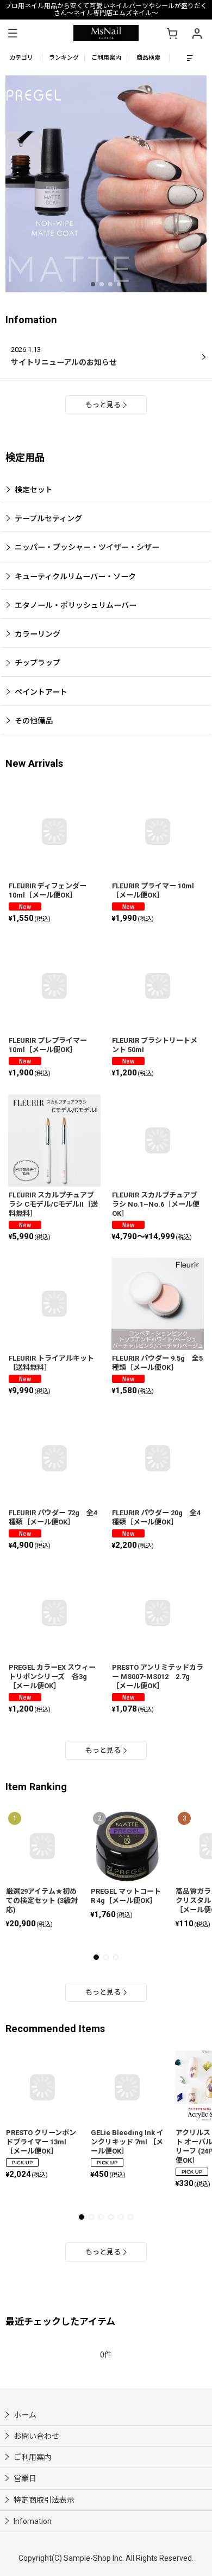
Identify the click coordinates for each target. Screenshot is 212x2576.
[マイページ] (197, 33)
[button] (13, 33)
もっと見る (103, 405)
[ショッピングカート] (172, 33)
